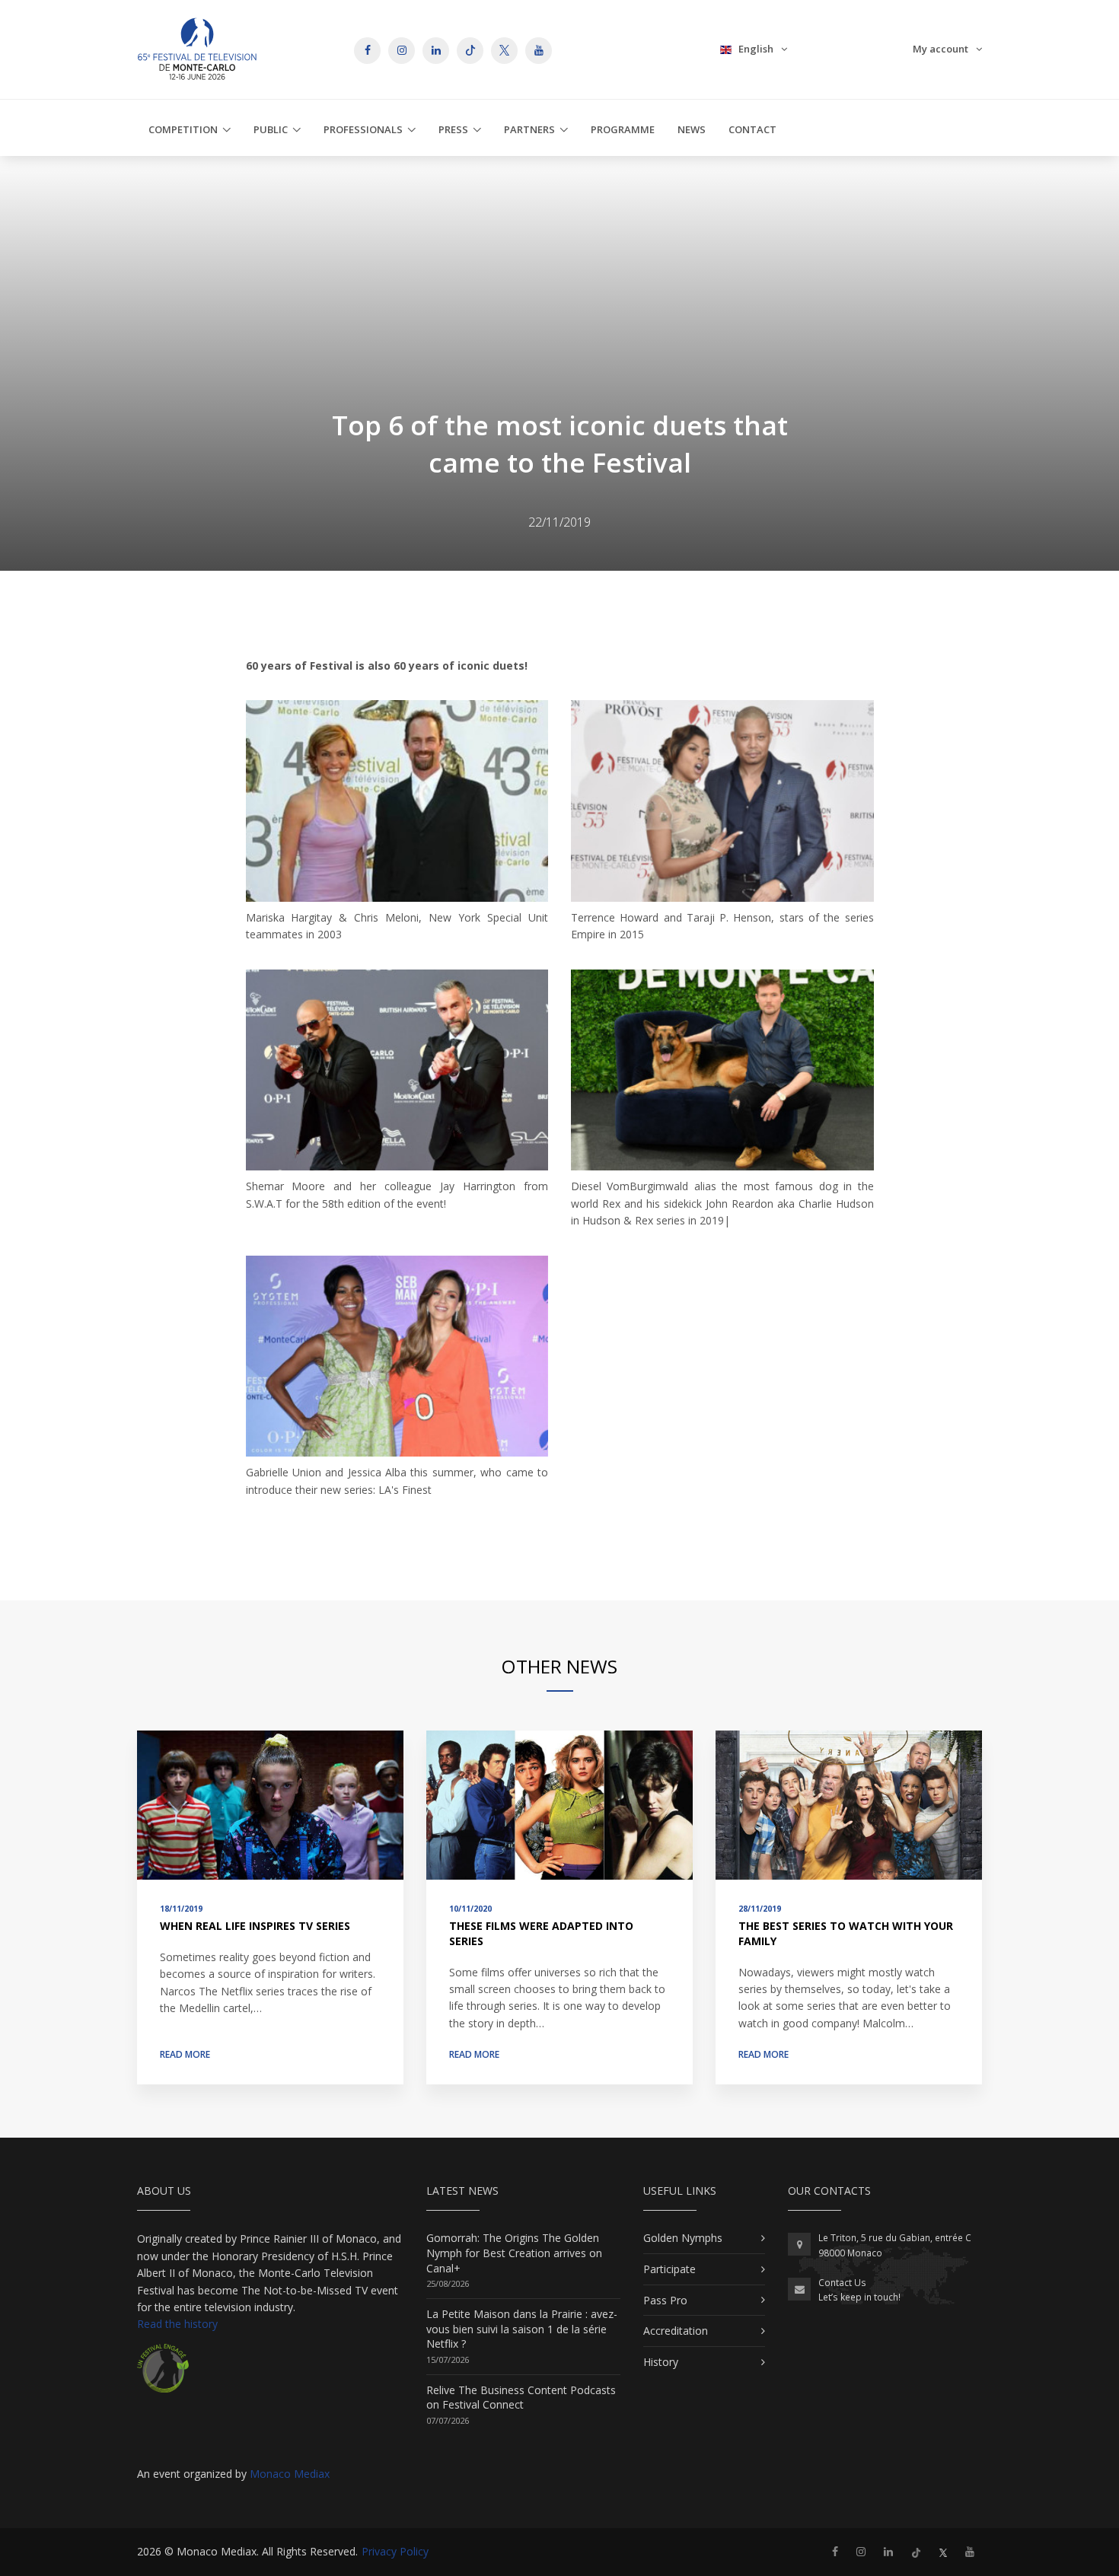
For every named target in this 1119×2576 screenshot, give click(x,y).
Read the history (177, 2324)
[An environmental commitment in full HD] (163, 2374)
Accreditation (676, 2331)
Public (271, 129)
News (692, 129)
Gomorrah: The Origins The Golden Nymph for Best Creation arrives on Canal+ (514, 2253)
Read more (185, 2054)
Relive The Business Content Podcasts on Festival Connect (521, 2398)
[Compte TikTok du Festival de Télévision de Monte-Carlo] (916, 2551)
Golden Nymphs (683, 2238)
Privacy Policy (395, 2551)
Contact (752, 129)
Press (453, 129)
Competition (183, 129)
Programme (623, 129)
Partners (529, 129)
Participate (669, 2269)
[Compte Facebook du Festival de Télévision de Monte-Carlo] (835, 2551)
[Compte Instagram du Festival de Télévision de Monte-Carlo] (861, 2551)
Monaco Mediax (290, 2474)
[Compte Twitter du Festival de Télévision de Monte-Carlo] (943, 2551)
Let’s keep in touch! (859, 2297)
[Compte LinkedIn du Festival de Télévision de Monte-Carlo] (888, 2551)
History (661, 2362)
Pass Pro (665, 2300)
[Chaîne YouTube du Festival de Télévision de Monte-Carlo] (970, 2551)
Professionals (363, 129)
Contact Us (842, 2283)
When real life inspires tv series (255, 1926)
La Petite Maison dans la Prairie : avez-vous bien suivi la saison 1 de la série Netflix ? (522, 2329)
